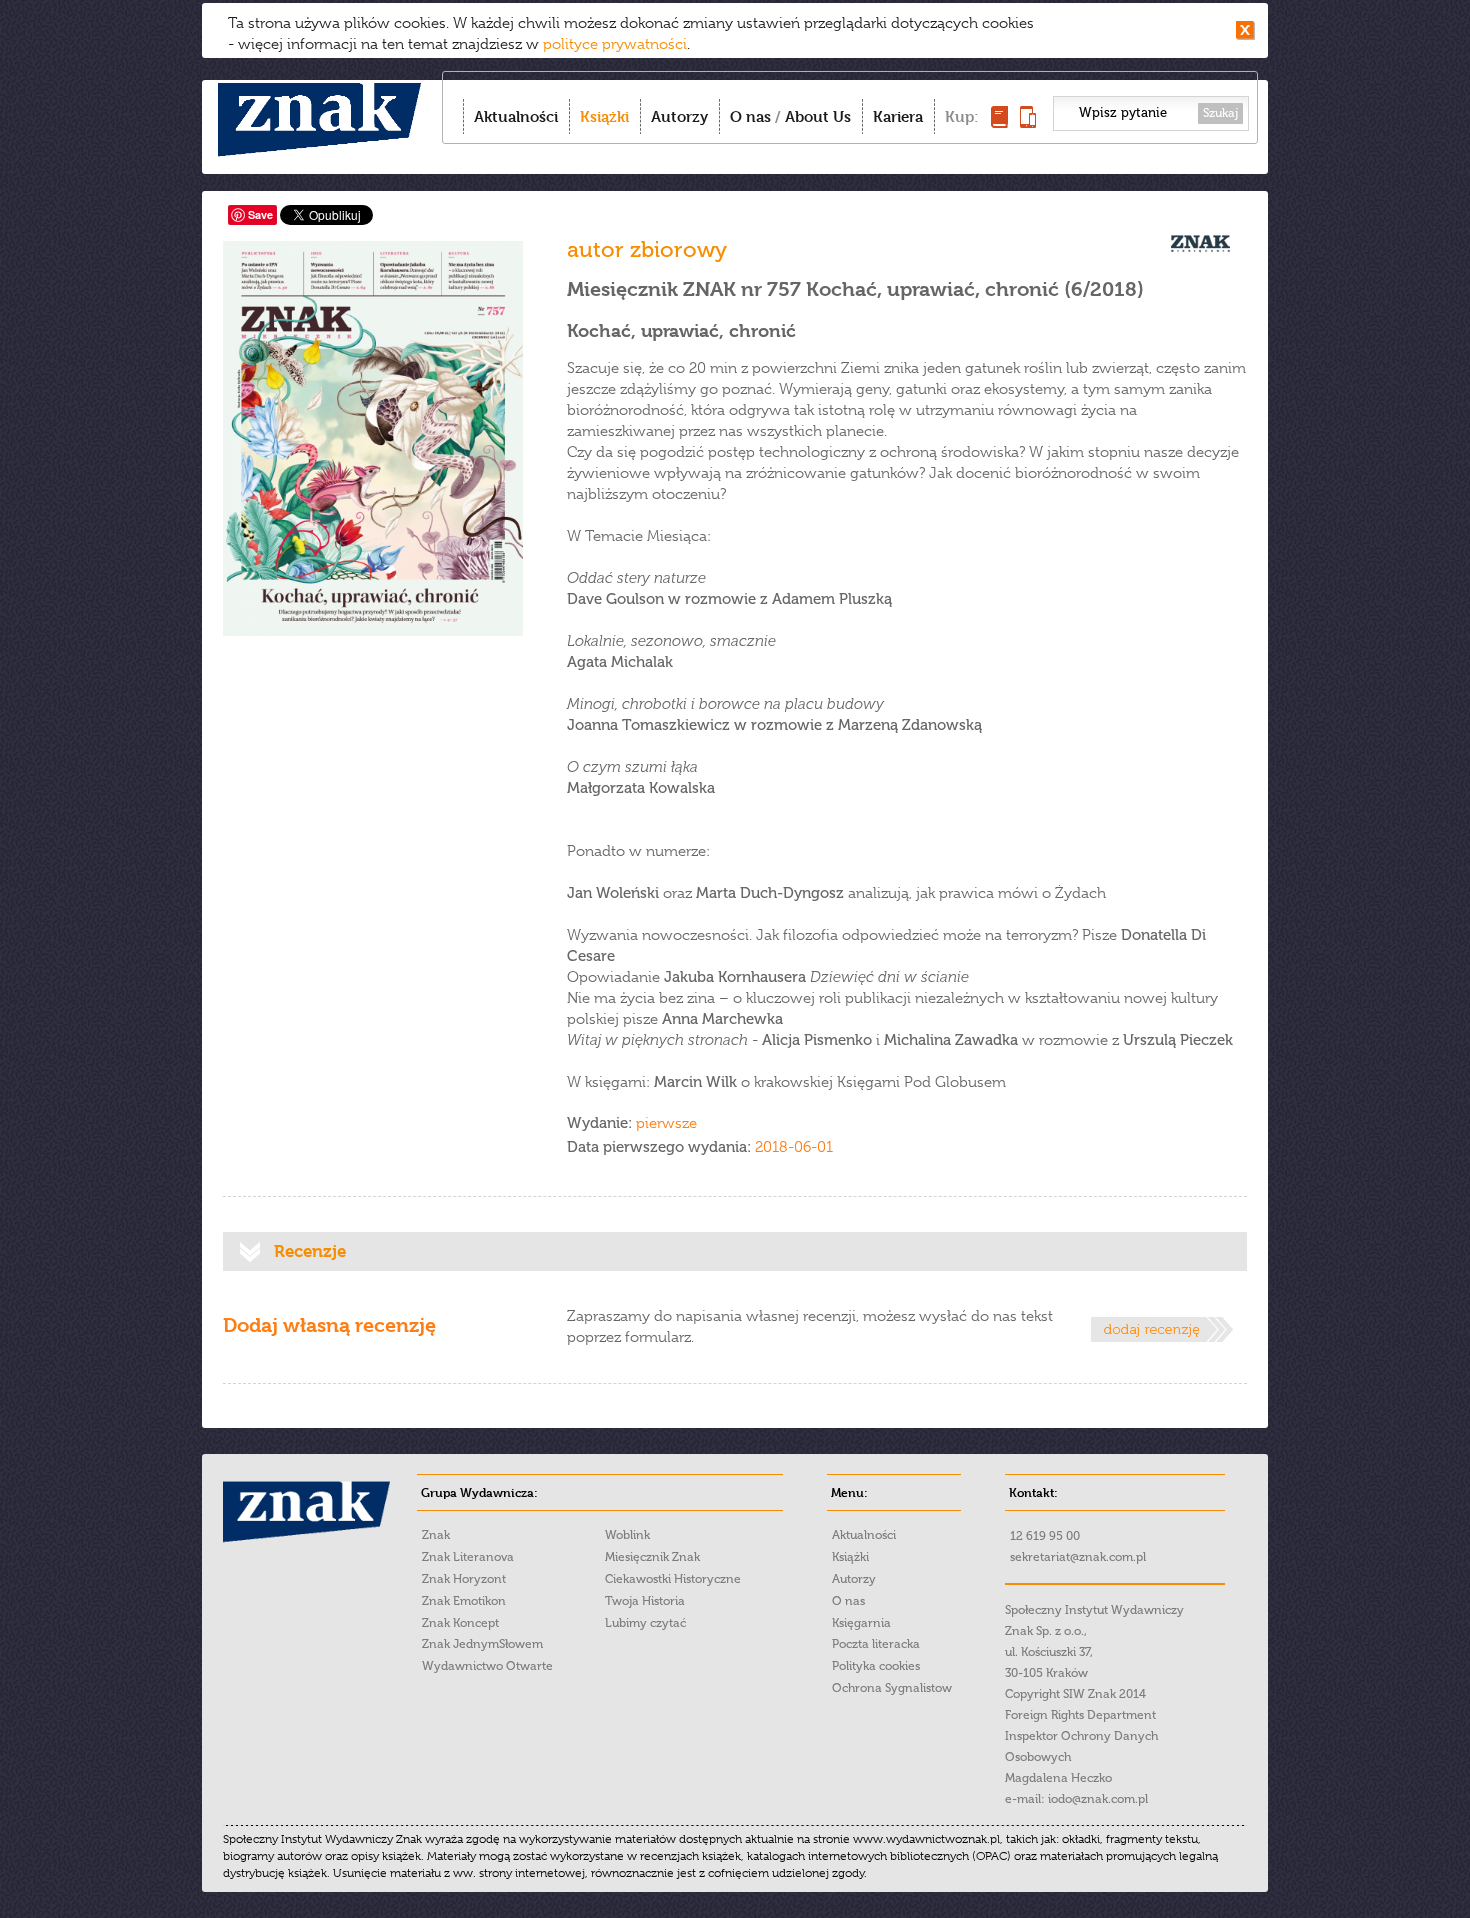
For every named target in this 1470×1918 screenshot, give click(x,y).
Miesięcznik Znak (652, 1557)
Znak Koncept (460, 1623)
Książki (604, 116)
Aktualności (516, 116)
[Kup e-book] (1028, 122)
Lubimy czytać (645, 1623)
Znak (436, 1535)
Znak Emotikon (464, 1601)
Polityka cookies (876, 1666)
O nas (750, 116)
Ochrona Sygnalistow (892, 1688)
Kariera (898, 116)
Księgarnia (861, 1623)
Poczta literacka (876, 1644)
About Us (818, 116)
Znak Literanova (468, 1557)
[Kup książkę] (999, 122)
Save (260, 214)
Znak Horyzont (464, 1579)
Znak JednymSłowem (482, 1644)
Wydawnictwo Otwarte (487, 1666)
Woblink (627, 1535)
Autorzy (679, 116)
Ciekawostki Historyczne (673, 1579)
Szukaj (1220, 113)
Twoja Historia (645, 1601)
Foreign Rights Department (1080, 1715)
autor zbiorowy (647, 249)
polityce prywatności (615, 44)
